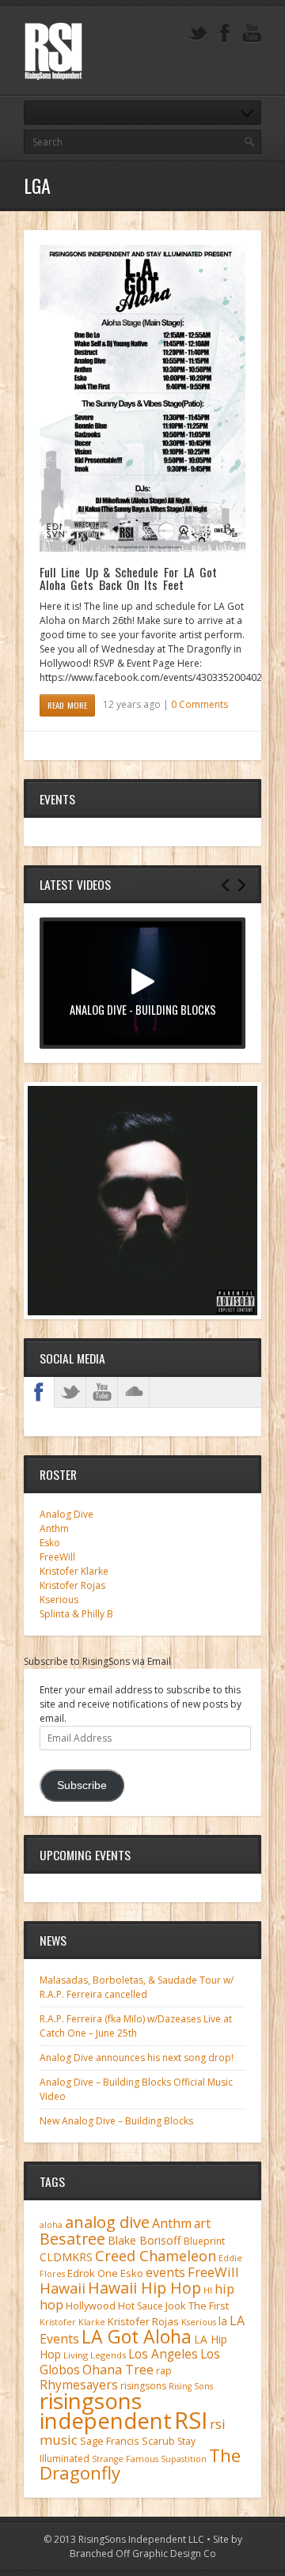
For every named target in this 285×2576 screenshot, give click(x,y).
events (165, 2272)
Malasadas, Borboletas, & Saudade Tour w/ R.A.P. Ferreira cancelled (137, 1987)
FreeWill (57, 1557)
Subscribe (82, 1785)
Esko (50, 1543)
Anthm (54, 1528)
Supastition (184, 2459)
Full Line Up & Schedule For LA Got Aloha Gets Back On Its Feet (128, 578)
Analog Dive (66, 1514)
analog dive (107, 2222)
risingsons (143, 2386)
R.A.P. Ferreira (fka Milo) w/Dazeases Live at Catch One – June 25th (136, 2026)
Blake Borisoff (144, 2240)
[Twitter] (198, 34)
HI (208, 2290)
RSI (191, 2420)
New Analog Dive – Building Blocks (116, 2121)
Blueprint (204, 2241)
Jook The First (197, 2306)
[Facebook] (225, 34)
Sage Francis (110, 2441)
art (202, 2223)
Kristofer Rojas (72, 1585)
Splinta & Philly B (76, 1614)
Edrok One (93, 2273)
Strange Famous (125, 2459)
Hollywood (91, 2306)
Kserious (59, 1600)
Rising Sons (191, 2386)
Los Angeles (163, 2354)
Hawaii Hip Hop (144, 2288)
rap (164, 2371)
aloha (51, 2225)
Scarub (158, 2441)
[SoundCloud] (134, 1392)
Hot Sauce (141, 2306)
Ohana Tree (118, 2370)
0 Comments (199, 704)
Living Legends (95, 2355)
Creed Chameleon (156, 2255)
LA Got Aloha (137, 2336)
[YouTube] (252, 34)
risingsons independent (106, 2410)
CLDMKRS (66, 2257)
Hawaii (63, 2288)
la (223, 2321)
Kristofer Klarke (74, 1571)
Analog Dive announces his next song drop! (137, 2058)
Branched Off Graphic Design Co (143, 2553)
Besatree (72, 2239)
